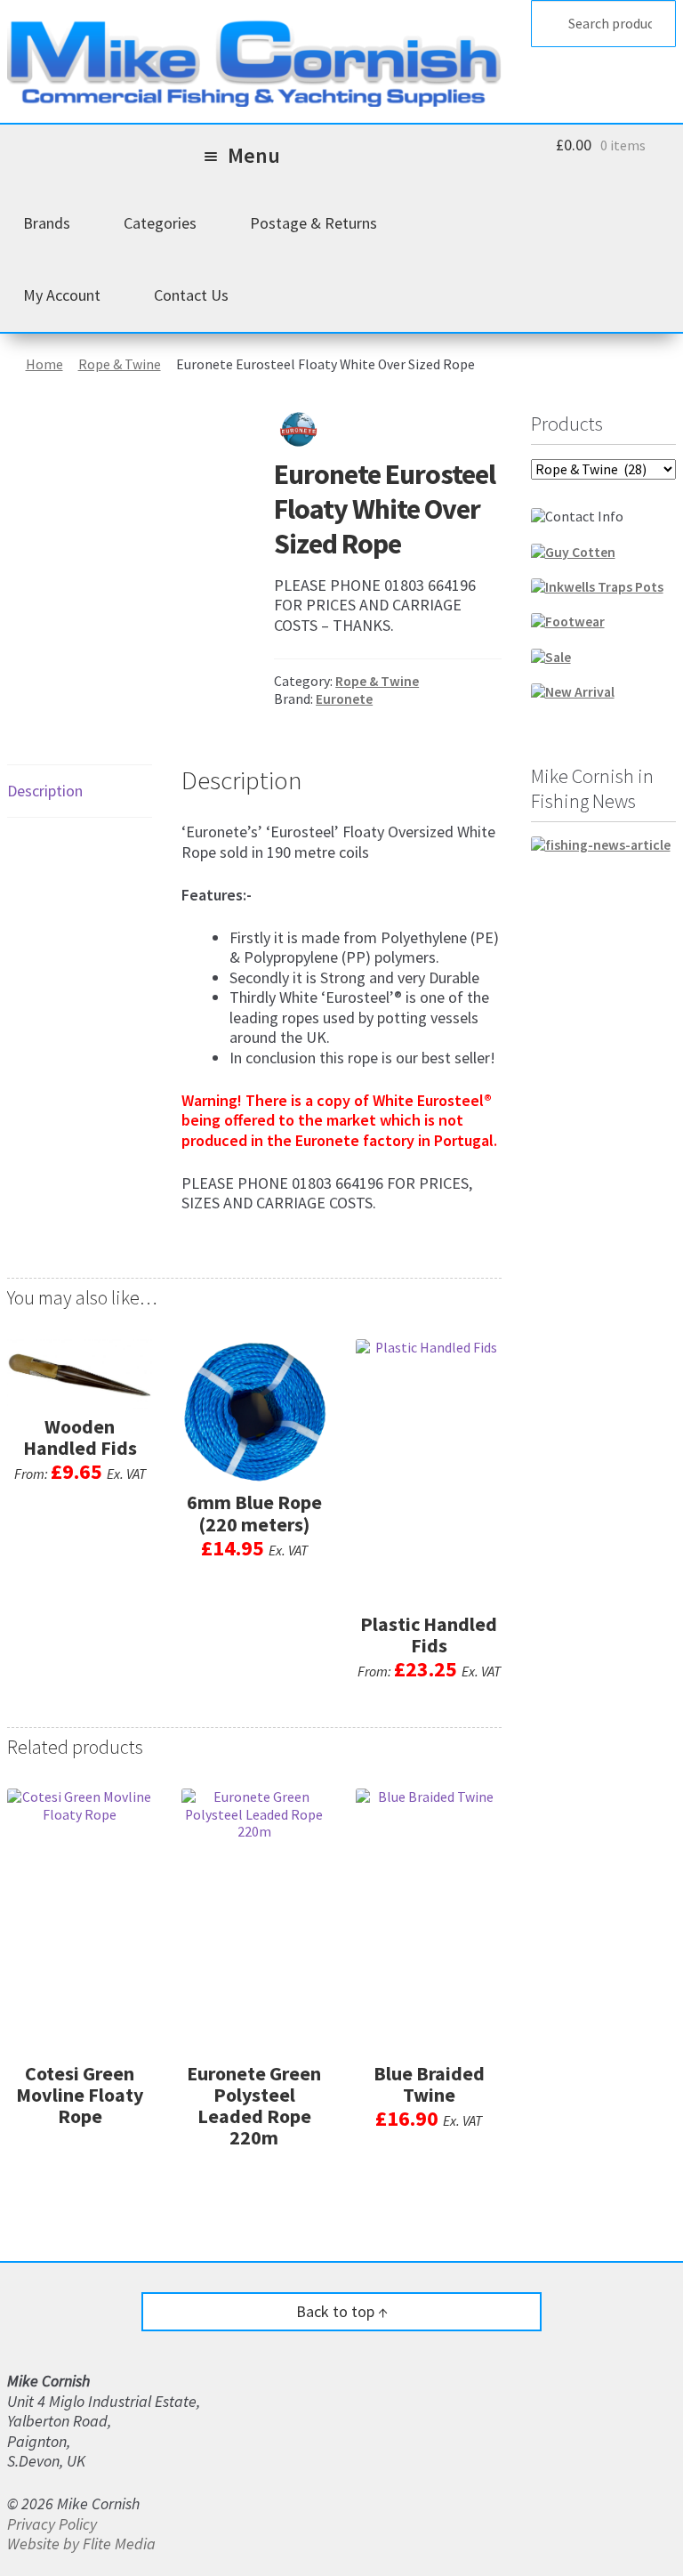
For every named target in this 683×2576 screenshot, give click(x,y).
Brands (47, 223)
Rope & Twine (120, 364)
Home (44, 364)
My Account (62, 295)
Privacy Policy (52, 2524)
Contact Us (191, 295)
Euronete (344, 699)
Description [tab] (45, 791)
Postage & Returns (313, 223)
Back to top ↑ (342, 2311)
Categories (160, 223)
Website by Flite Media (81, 2544)
